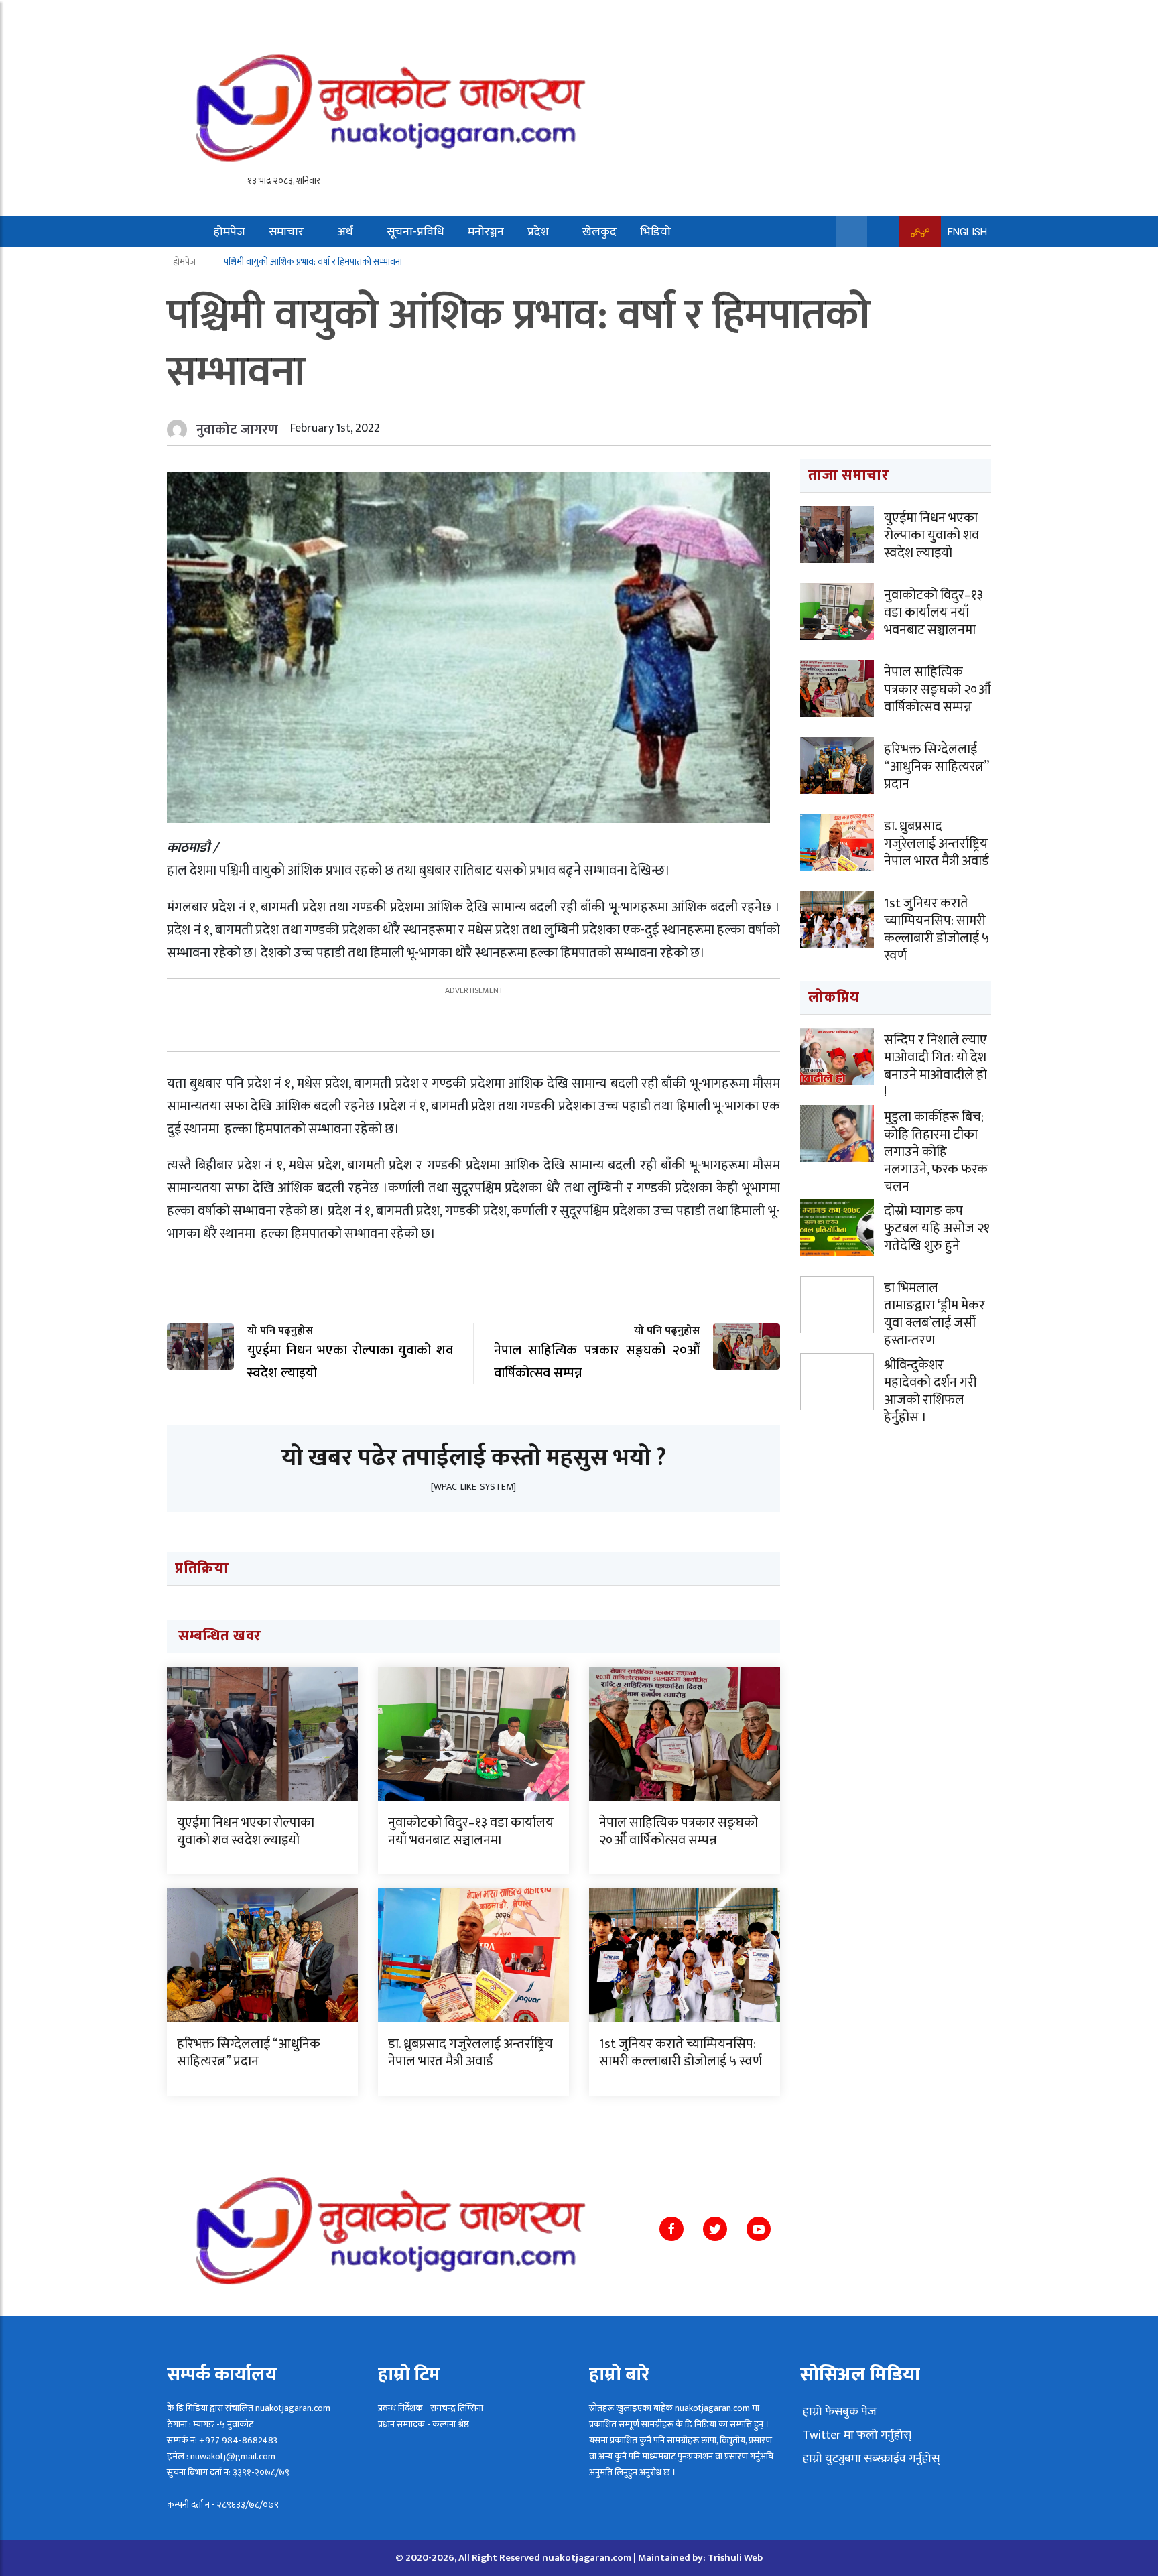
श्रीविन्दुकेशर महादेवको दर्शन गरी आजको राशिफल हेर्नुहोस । (930, 1391)
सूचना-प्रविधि (415, 232)
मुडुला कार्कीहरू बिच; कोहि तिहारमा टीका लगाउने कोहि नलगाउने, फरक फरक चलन (936, 1152)
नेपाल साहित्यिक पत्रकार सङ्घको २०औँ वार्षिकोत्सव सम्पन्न (679, 1831)
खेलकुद (599, 232)
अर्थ (345, 232)
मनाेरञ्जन (486, 232)
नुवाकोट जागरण (237, 430)
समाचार (286, 232)
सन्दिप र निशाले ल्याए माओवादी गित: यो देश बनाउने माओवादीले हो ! (936, 1066)
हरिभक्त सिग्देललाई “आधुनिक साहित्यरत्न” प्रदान (249, 2053)
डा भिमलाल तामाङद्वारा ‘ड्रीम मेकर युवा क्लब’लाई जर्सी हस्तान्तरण (935, 1314)
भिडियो (655, 232)
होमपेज (230, 232)
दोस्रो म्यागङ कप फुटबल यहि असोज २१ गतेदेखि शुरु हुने (937, 1228)
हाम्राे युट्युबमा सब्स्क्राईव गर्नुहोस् (870, 2459)
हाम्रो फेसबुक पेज (838, 2412)
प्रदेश (538, 232)
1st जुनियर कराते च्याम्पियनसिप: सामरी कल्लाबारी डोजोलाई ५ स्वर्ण (681, 2053)
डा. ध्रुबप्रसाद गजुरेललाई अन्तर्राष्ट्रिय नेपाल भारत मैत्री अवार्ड (470, 2053)
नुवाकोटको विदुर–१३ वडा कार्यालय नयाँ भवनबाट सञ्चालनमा (471, 1831)
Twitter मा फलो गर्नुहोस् (856, 2435)
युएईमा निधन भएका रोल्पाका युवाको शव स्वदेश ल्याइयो (246, 1831)
